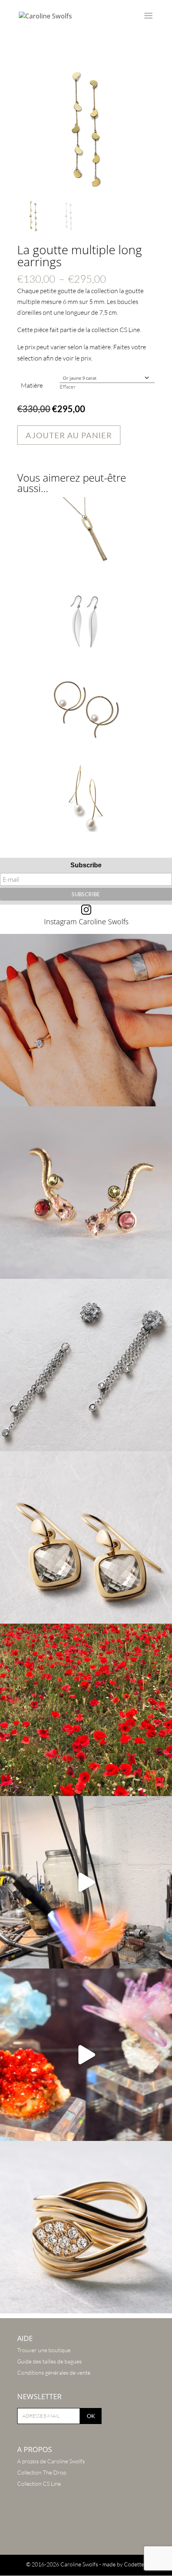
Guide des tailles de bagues (49, 2361)
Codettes (135, 2564)
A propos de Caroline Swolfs (51, 2461)
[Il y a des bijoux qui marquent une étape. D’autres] (86, 1537)
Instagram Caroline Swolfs (86, 921)
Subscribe (86, 865)
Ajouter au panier (69, 435)
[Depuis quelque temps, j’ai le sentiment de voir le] (86, 1710)
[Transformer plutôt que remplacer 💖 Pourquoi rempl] (86, 1365)
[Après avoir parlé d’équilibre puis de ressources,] (86, 2227)
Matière (32, 385)
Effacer (68, 387)
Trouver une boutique (44, 2350)
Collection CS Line (39, 2484)
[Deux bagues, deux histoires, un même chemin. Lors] (86, 1020)
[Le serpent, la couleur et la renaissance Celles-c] (86, 1193)
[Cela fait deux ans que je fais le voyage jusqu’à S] (86, 2055)
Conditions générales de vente (54, 2372)
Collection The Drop (42, 2472)
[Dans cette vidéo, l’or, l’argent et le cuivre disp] (86, 1882)
